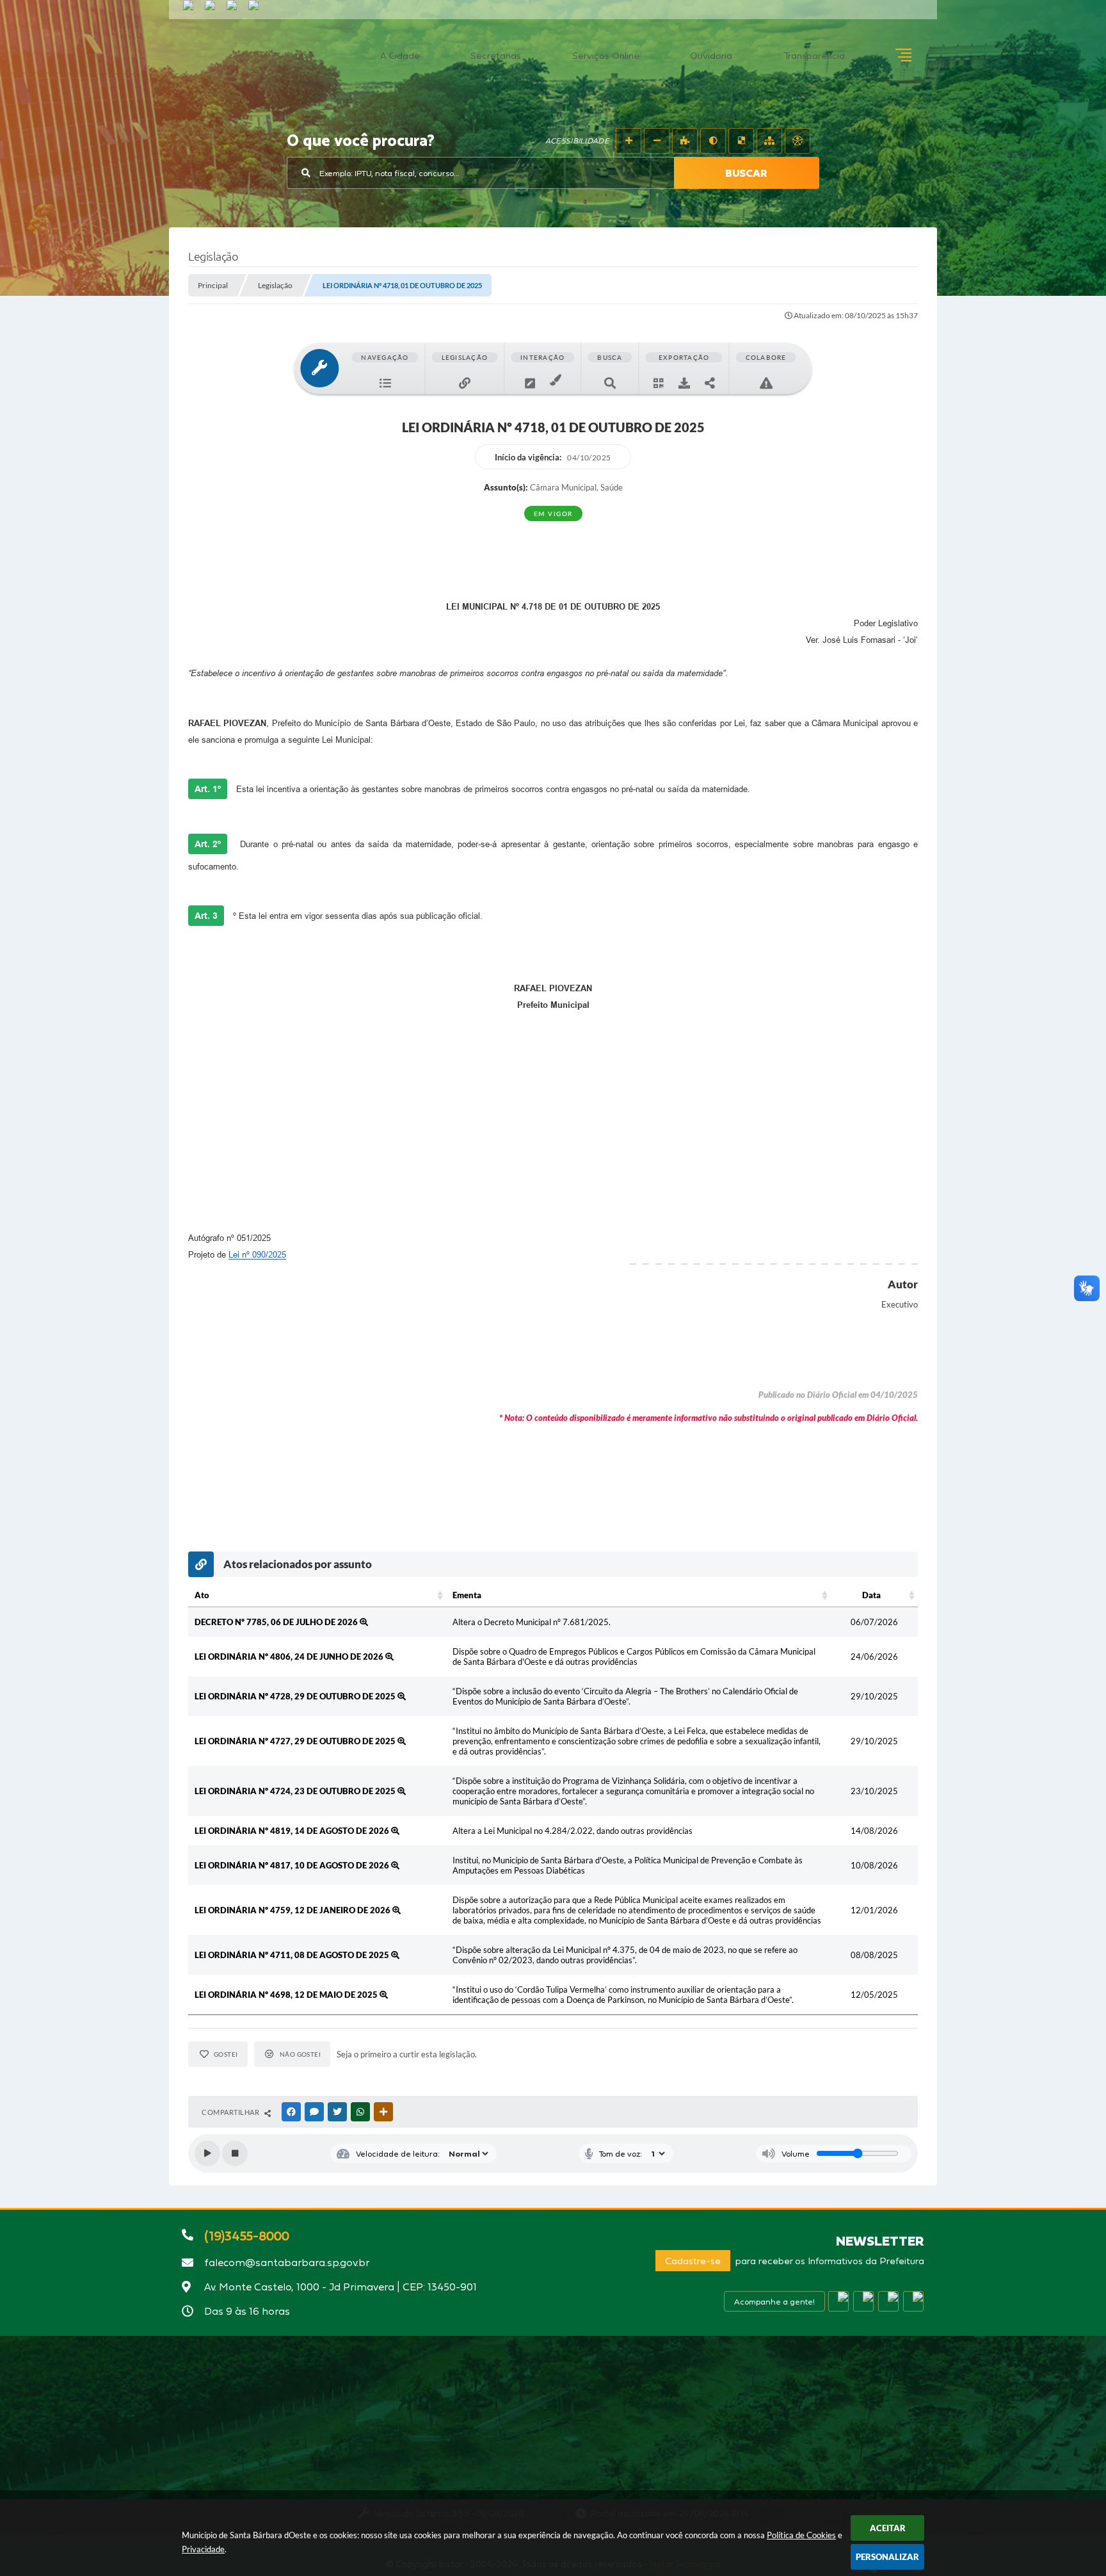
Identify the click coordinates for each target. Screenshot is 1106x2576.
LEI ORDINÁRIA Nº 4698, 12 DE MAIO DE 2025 (287, 1995)
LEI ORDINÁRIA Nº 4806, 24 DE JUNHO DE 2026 (290, 1657)
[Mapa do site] (769, 141)
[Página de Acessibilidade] (797, 141)
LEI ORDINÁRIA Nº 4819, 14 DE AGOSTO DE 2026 (293, 1831)
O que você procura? (361, 142)
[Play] (207, 2153)
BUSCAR (746, 173)
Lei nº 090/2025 (257, 1255)
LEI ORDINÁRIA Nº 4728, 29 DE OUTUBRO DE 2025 (296, 1696)
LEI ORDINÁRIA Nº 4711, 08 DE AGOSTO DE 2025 (293, 1955)
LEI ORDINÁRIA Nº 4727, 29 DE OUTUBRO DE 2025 (296, 1741)
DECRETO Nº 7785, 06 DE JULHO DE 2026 (277, 1622)
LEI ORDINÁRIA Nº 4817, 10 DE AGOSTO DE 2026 (293, 1865)
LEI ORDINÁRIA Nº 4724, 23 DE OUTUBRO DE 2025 (296, 1791)
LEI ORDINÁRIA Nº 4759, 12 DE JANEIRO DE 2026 (293, 1910)
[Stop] (235, 2153)
